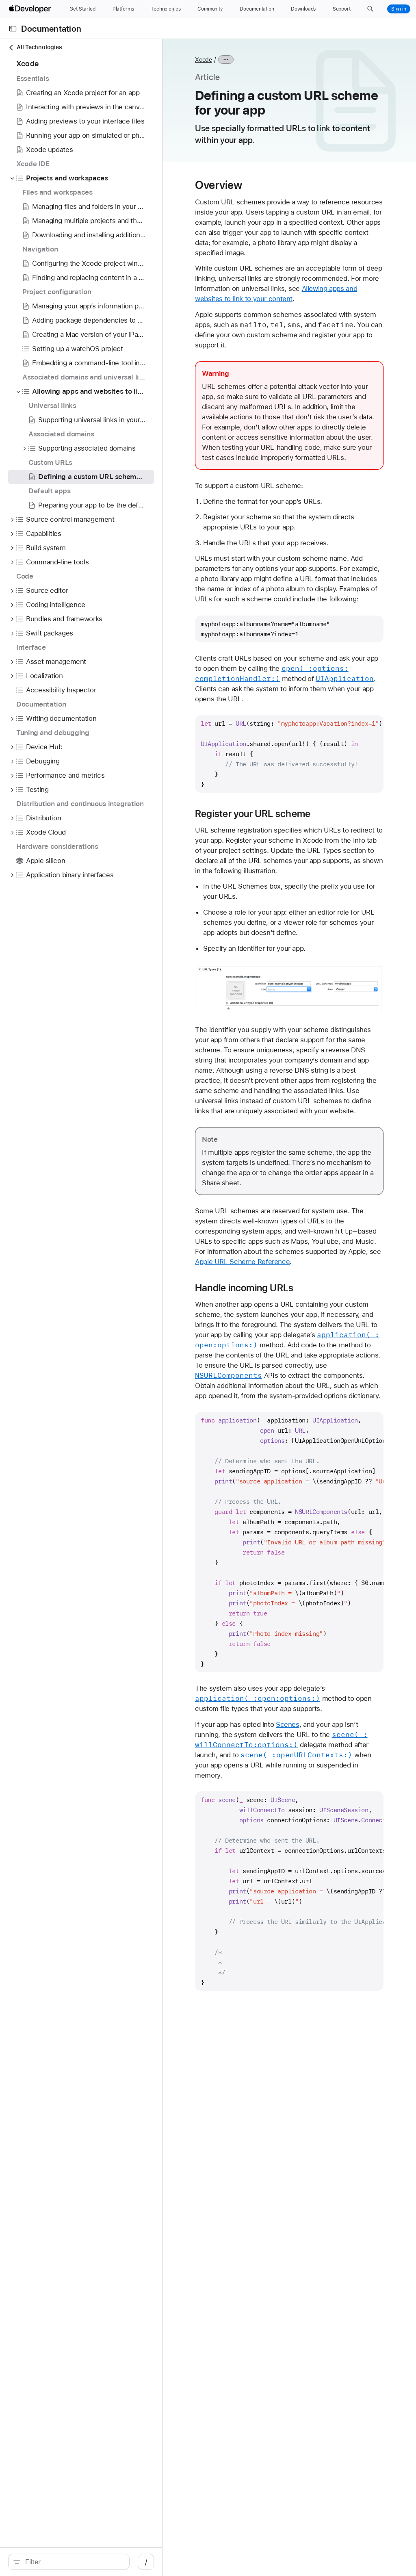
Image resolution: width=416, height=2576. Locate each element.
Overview (219, 185)
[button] (370, 9)
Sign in (399, 9)
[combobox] (73, 2562)
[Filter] (73, 2562)
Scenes (288, 1724)
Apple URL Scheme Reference (242, 1262)
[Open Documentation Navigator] (13, 29)
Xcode (204, 60)
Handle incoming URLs (244, 1288)
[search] (69, 2562)
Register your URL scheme (253, 814)
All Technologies (39, 47)
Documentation (51, 29)
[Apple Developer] (31, 9)
